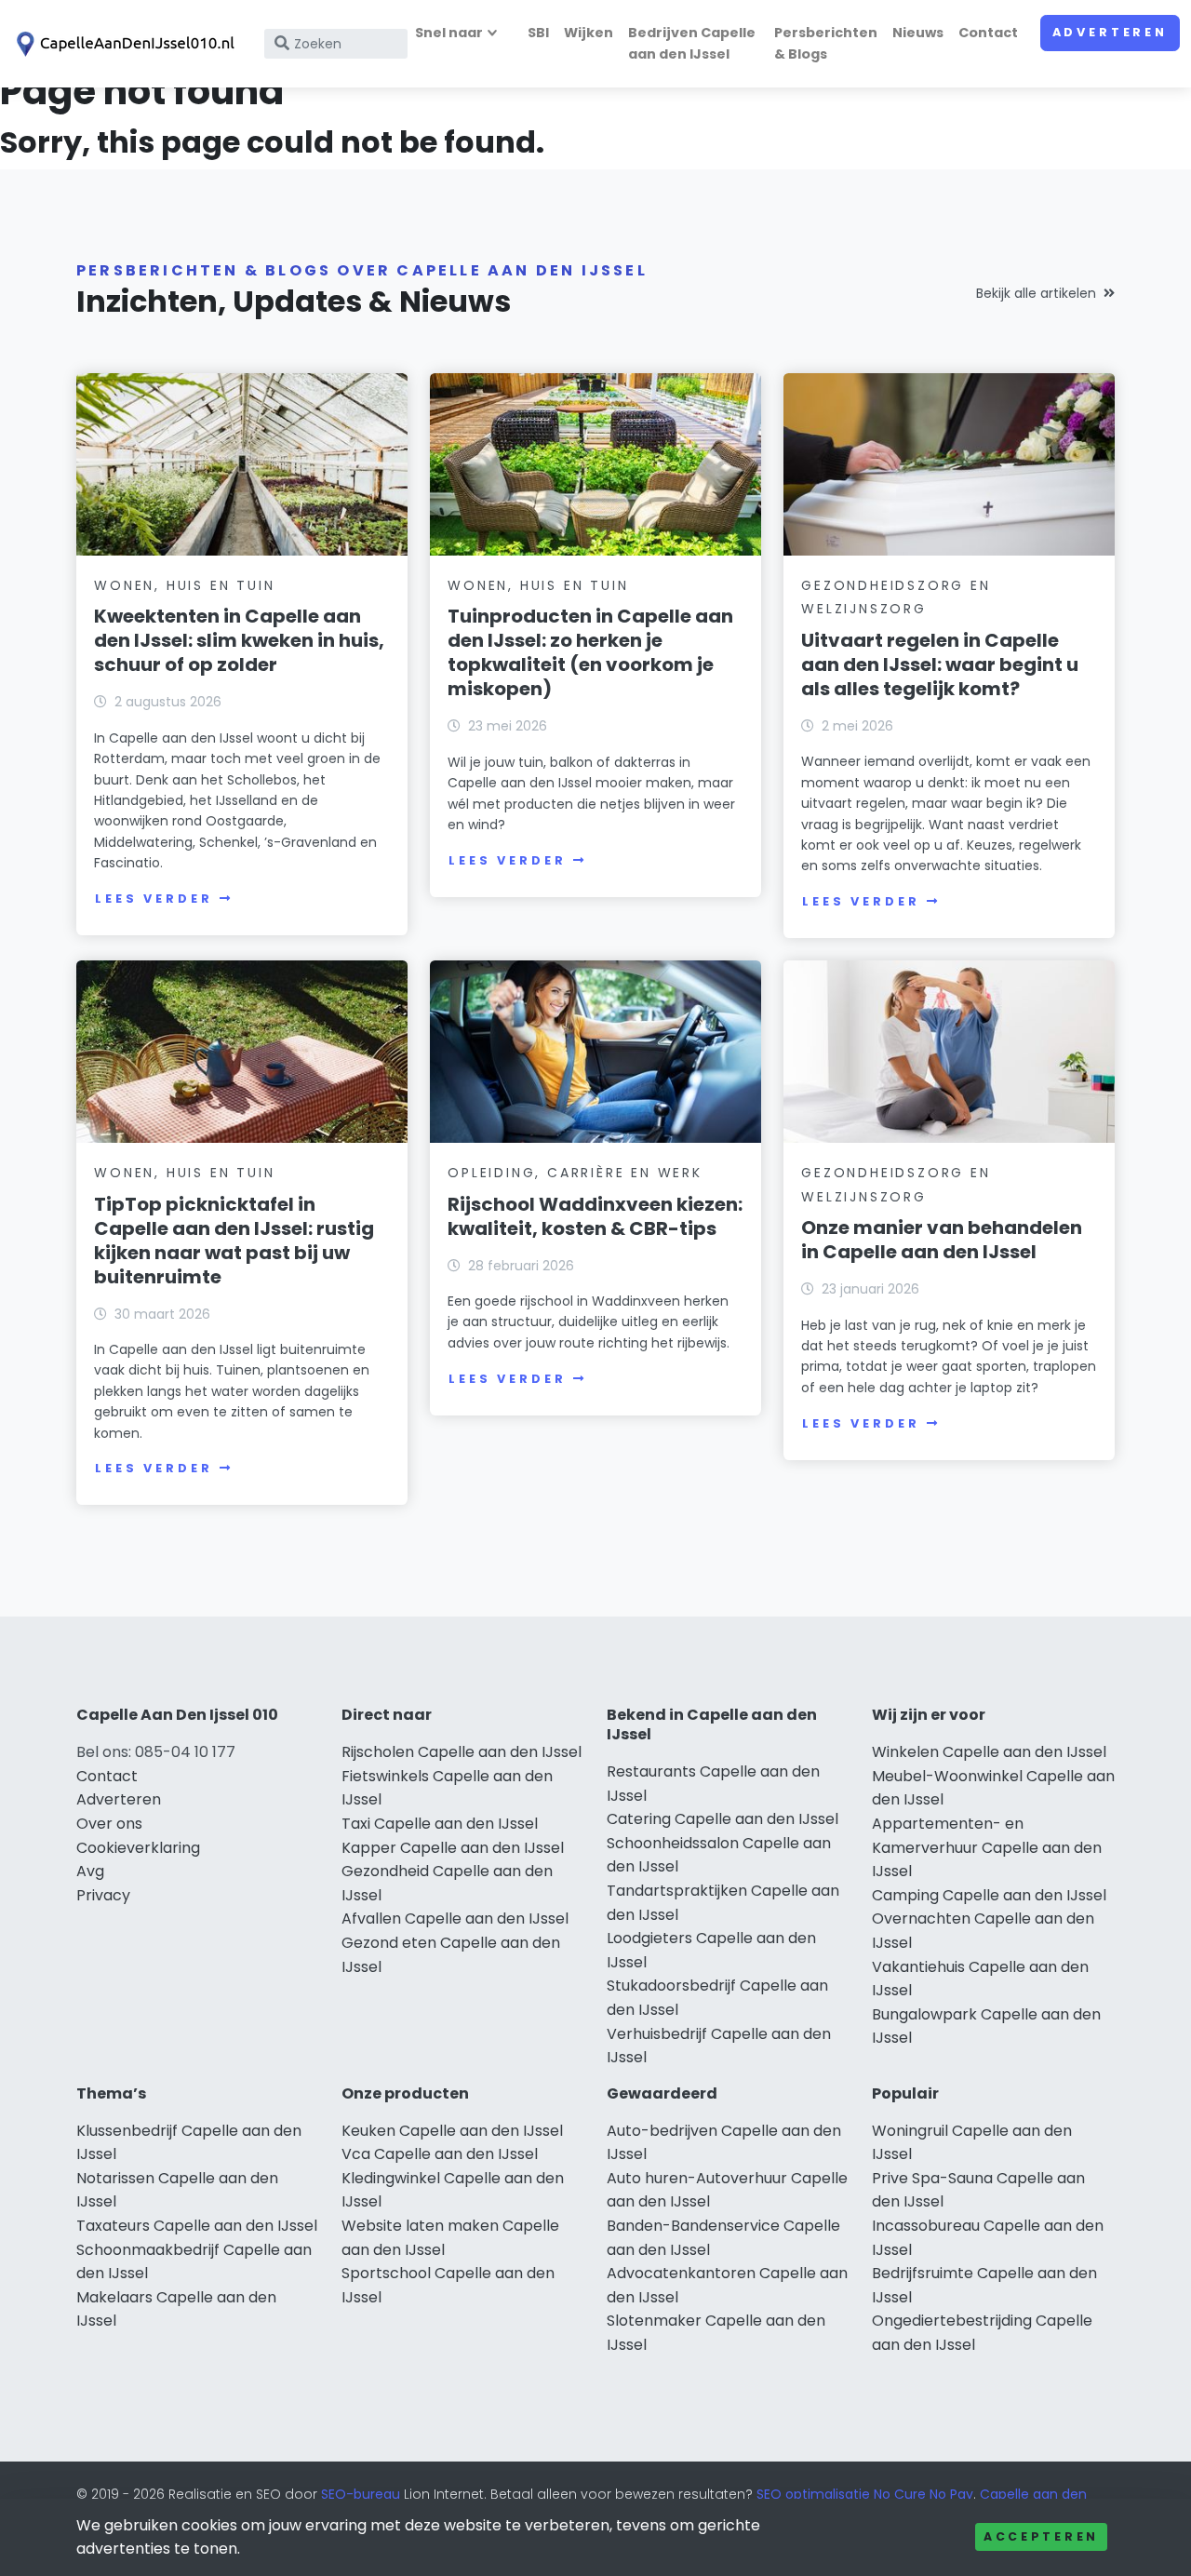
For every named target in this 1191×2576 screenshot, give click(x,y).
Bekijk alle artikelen (1036, 293)
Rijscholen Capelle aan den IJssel (462, 1752)
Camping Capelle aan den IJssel (989, 1895)
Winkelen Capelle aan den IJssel (989, 1752)
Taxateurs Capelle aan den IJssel (197, 2226)
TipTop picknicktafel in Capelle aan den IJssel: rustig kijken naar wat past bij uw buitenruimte (234, 1241)
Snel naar (449, 33)
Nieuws (918, 33)
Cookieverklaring (138, 1848)
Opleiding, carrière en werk (575, 1173)
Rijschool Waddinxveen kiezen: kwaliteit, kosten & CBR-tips (595, 1216)
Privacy (103, 1895)
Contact (988, 33)
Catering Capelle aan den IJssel (723, 1819)
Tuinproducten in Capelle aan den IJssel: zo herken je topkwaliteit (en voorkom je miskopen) (590, 652)
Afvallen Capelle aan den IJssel (455, 1919)
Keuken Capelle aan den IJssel (452, 2131)
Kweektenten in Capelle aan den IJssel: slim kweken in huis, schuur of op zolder (239, 640)
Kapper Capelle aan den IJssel (453, 1848)
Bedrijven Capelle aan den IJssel (692, 43)
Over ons (109, 1824)
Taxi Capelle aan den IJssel (440, 1824)
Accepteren (1041, 2536)
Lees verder (154, 899)
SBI (538, 33)
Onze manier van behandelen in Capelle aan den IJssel (942, 1240)
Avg (90, 1871)
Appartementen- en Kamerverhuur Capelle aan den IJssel (987, 1847)
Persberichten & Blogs (826, 43)
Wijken (589, 33)
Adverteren (1110, 32)
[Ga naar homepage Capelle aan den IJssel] (123, 44)
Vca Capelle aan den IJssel (440, 2154)
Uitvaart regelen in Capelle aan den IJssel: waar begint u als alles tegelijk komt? (940, 664)
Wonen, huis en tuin (184, 585)
